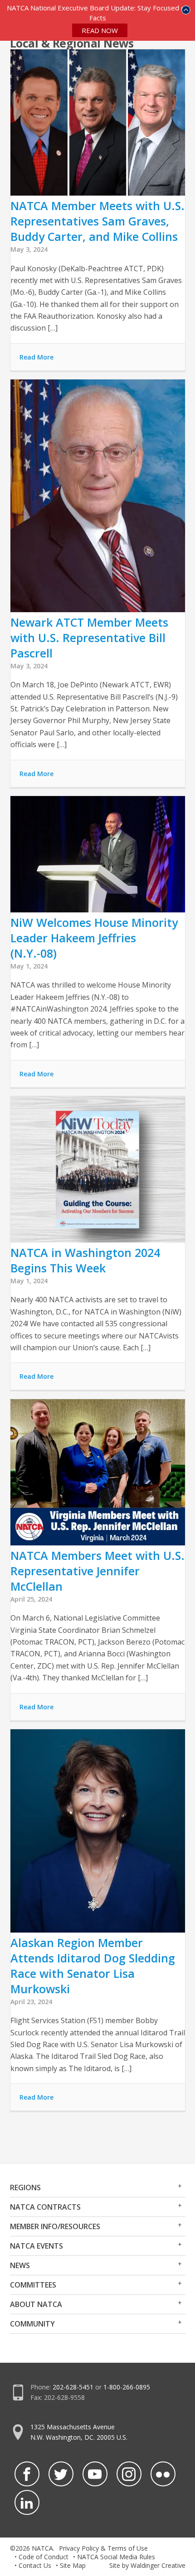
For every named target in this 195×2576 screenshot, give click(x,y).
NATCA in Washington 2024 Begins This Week (85, 1260)
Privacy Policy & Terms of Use (103, 2548)
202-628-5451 (73, 2387)
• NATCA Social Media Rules (114, 2557)
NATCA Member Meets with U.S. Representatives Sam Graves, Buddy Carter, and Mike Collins (97, 221)
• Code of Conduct (41, 2557)
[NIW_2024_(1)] (98, 1240)
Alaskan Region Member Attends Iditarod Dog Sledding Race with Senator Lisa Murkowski (93, 1966)
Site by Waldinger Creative (147, 2565)
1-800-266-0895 (127, 2387)
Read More (37, 357)
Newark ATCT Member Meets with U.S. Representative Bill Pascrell (89, 638)
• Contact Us (33, 2565)
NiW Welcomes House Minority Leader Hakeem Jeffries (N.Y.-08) (94, 938)
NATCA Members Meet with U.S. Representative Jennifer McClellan (97, 1571)
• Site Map (71, 2565)
